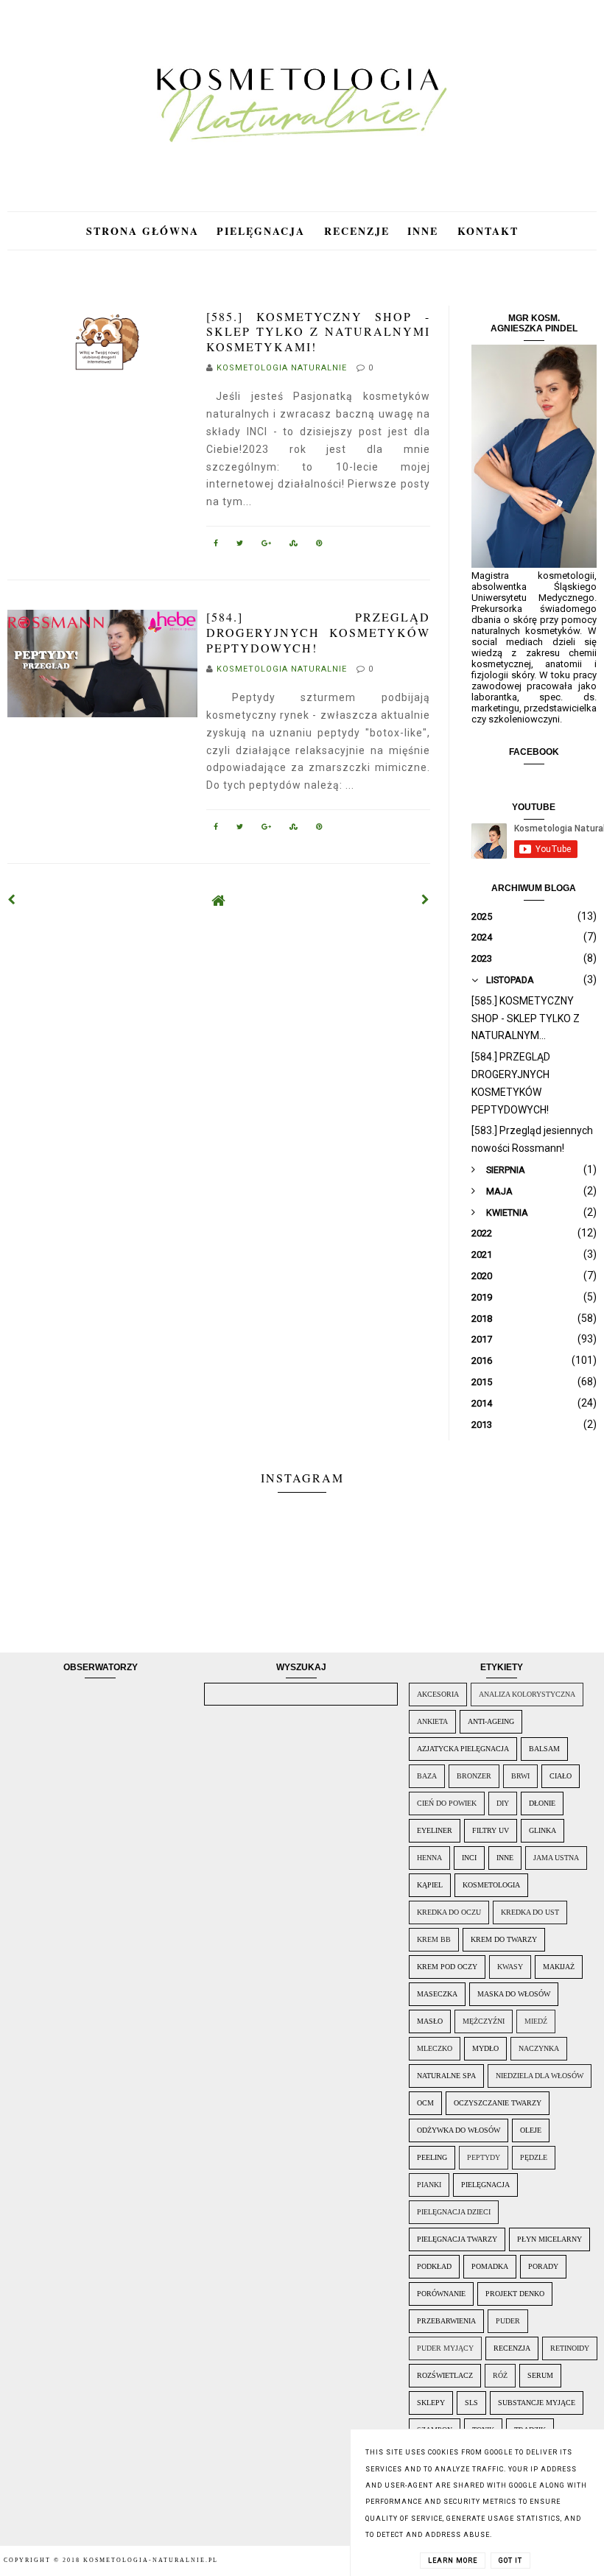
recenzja (512, 2348)
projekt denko (515, 2294)
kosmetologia (491, 1885)
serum (540, 2375)
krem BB (434, 1939)
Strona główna (143, 231)
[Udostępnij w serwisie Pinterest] (320, 546)
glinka (542, 1830)
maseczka (437, 1994)
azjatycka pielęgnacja (463, 1749)
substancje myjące (537, 2403)
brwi (520, 1776)
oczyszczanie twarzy (498, 2103)
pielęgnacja (485, 2185)
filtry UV (491, 1830)
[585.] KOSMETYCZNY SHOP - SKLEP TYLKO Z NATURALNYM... (526, 1018)
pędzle (534, 2157)
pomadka (490, 2266)
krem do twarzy (504, 1939)
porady (543, 2266)
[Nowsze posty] (12, 900)
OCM (425, 2103)
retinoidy (570, 2348)
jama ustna (556, 1858)
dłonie (542, 1803)
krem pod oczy (447, 1967)
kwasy (510, 1967)
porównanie (441, 2294)
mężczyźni (484, 2021)
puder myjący (445, 2348)
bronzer (474, 1776)
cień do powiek (447, 1803)
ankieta (432, 1721)
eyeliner (435, 1830)
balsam (544, 1749)
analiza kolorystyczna (527, 1694)
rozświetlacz (445, 2375)
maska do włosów (514, 1994)
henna (429, 1858)
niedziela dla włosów (540, 2076)
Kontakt (488, 231)
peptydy (484, 2157)
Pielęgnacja (263, 231)
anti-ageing (491, 1721)
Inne (425, 231)
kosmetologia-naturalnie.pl (151, 2560)
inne (505, 1858)
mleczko (435, 2048)
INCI (469, 1858)
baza (427, 1776)
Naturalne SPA (446, 2076)
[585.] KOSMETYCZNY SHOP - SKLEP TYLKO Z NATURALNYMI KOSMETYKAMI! (318, 332)
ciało (561, 1776)
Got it (510, 2561)
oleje (531, 2130)
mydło (485, 2048)
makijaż (559, 1967)
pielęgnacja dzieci (454, 2212)
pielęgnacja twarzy (457, 2239)
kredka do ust (530, 1912)
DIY (503, 1803)
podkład (434, 2266)
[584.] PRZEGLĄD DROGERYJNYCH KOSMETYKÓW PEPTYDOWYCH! (318, 632)
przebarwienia (446, 2321)
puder (508, 2321)
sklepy (431, 2403)
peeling (432, 2157)
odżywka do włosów (459, 2130)
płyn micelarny (549, 2239)
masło (430, 2021)
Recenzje (357, 231)
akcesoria (438, 1694)
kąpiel (430, 1885)
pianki (429, 2185)
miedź (536, 2021)
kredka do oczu (449, 1912)
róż (500, 2375)
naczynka (539, 2048)
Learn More (453, 2561)
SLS (471, 2403)
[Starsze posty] (426, 900)
